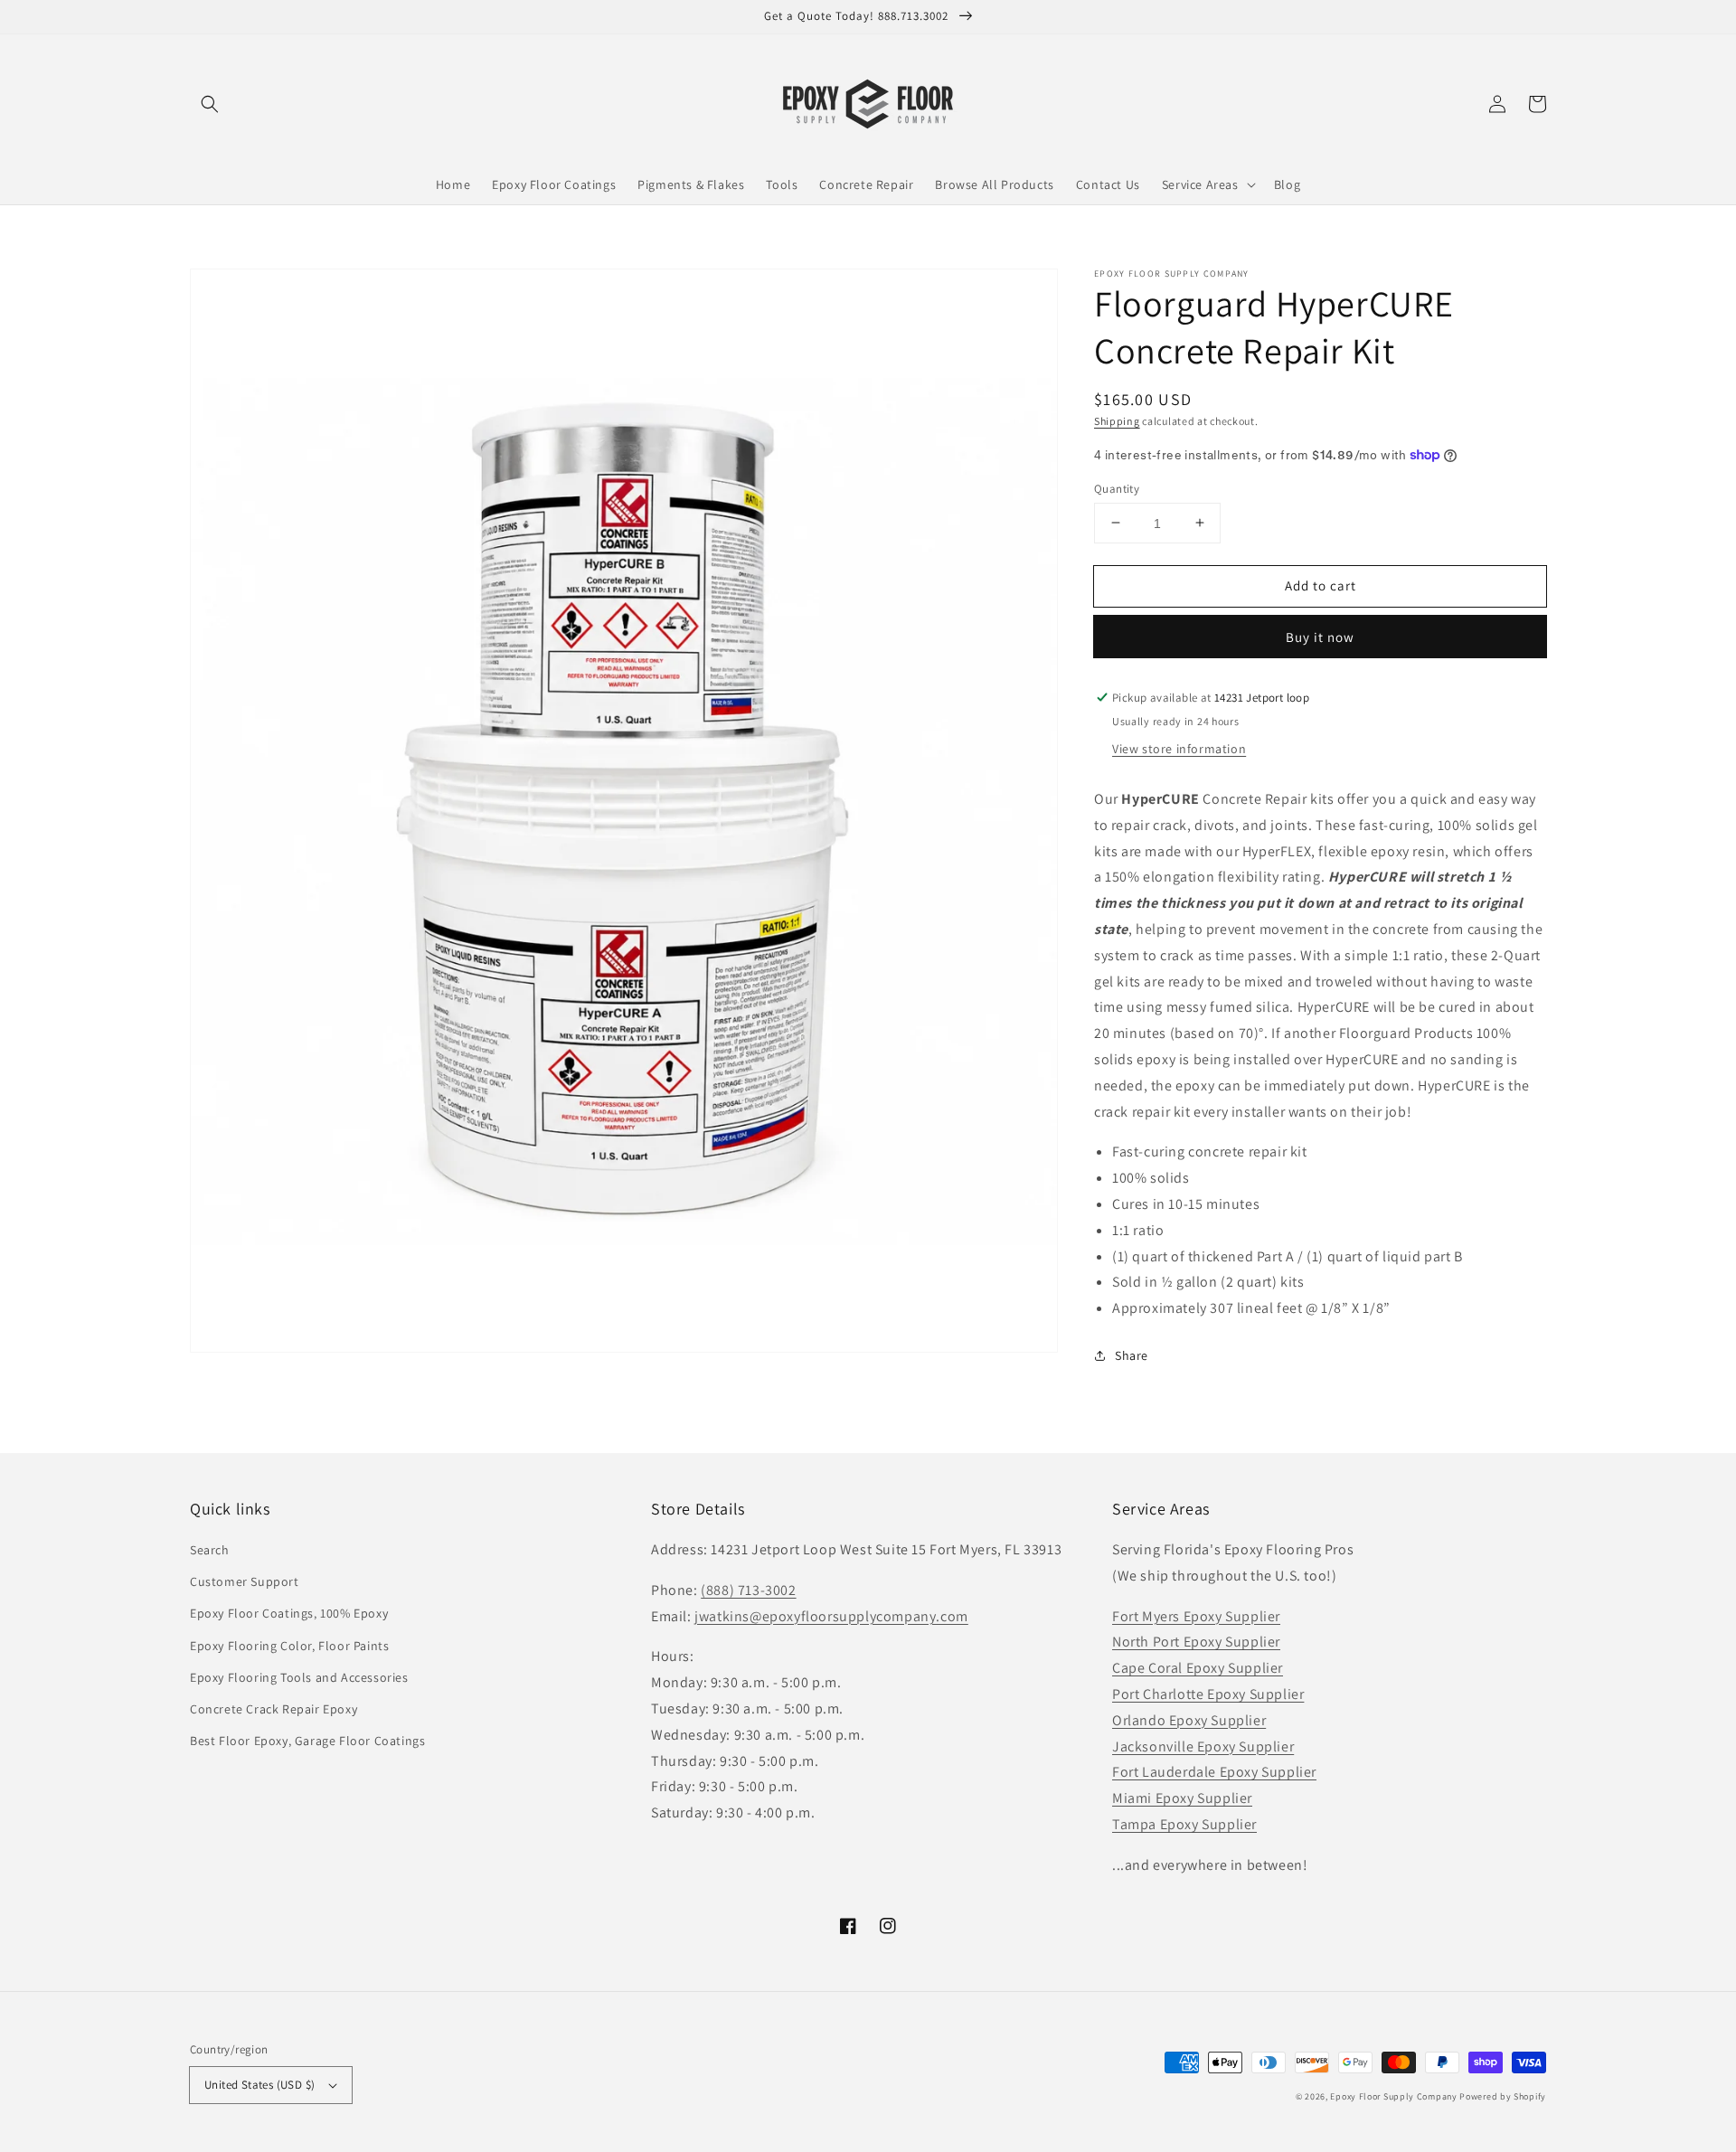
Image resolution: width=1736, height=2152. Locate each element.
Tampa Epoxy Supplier (1184, 1824)
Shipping (1117, 421)
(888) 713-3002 (748, 1590)
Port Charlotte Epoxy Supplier (1208, 1694)
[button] (210, 104)
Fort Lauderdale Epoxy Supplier (1214, 1772)
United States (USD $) (259, 2085)
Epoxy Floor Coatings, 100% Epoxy (289, 1613)
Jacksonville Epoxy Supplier (1203, 1746)
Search (210, 1550)
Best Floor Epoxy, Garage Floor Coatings (307, 1741)
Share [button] (1132, 1354)
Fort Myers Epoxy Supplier (1196, 1616)
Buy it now (1320, 637)
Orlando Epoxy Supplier (1189, 1720)
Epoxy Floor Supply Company (1393, 2096)
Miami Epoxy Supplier (1182, 1798)
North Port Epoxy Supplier (1196, 1642)
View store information (1179, 749)
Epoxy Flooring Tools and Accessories (299, 1677)
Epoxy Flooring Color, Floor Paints (289, 1646)
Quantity (1117, 488)
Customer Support (245, 1581)
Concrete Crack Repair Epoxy (274, 1709)
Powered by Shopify (1503, 2096)
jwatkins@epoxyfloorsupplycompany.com (831, 1616)
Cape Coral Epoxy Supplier (1198, 1668)
